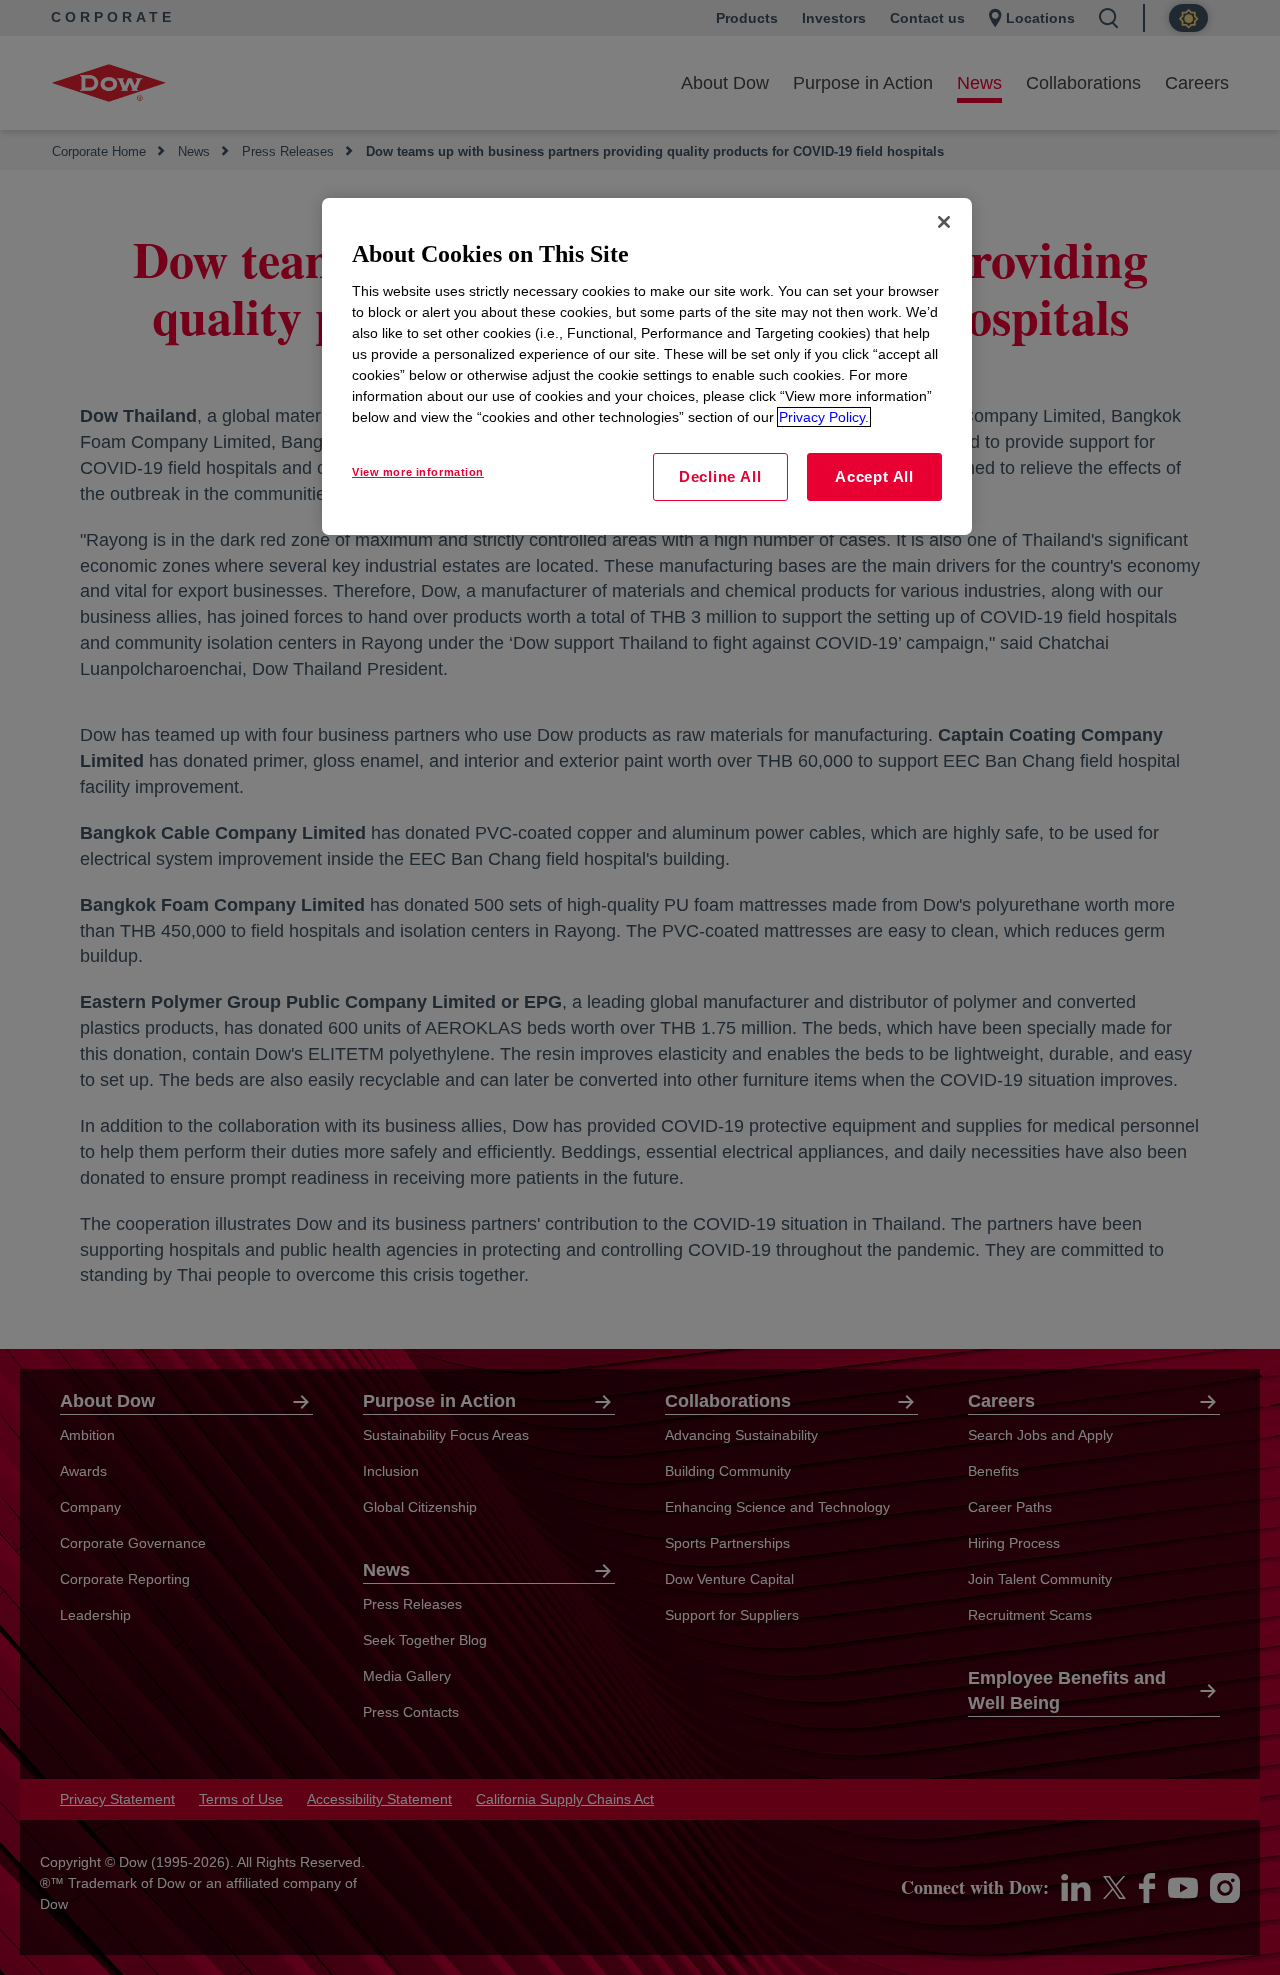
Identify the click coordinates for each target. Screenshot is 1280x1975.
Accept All (874, 476)
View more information (418, 472)
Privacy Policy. (824, 417)
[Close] (944, 222)
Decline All (720, 476)
